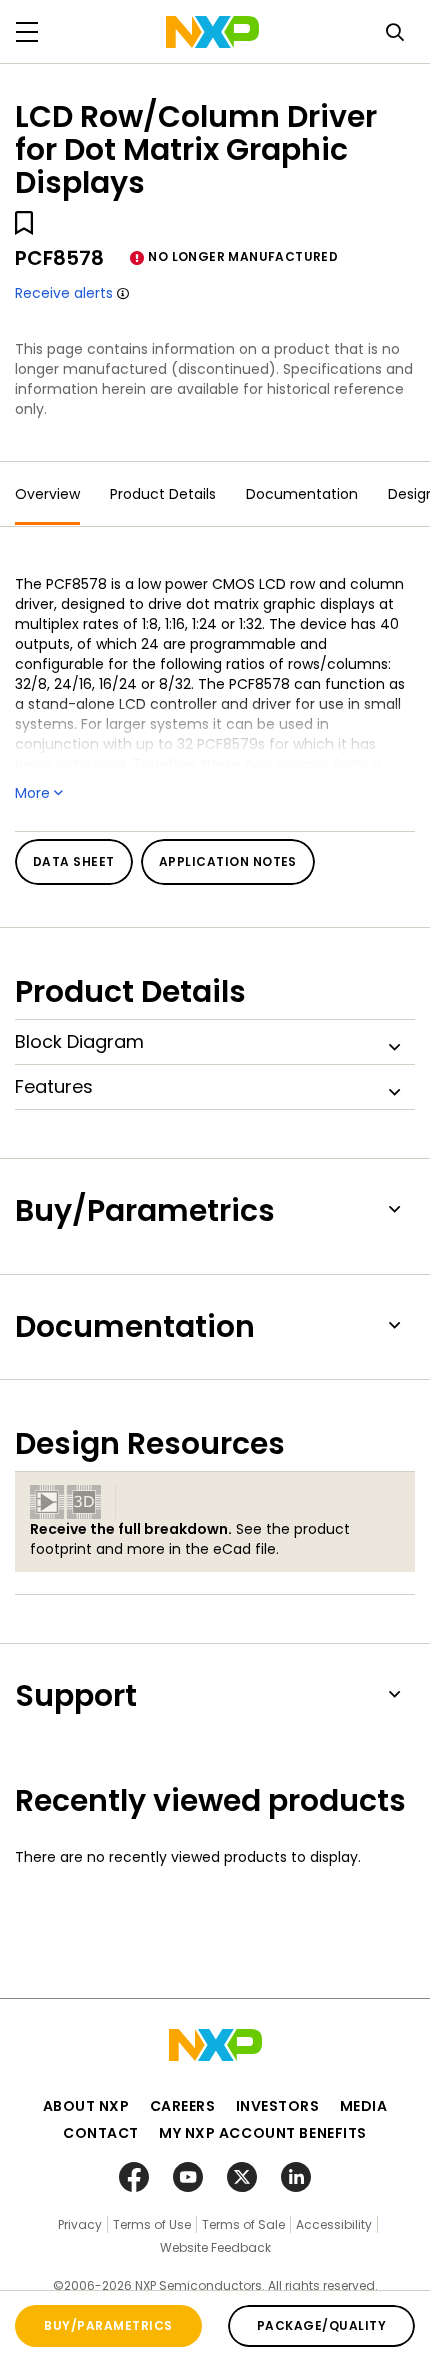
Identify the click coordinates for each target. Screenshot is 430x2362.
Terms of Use (152, 2224)
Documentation (302, 494)
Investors (278, 2106)
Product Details (163, 494)
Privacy (80, 2224)
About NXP (86, 2106)
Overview (47, 494)
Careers (183, 2106)
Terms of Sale (243, 2224)
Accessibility (334, 2224)
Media (364, 2106)
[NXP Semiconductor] (212, 32)
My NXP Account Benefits (263, 2133)
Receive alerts (64, 293)
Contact (101, 2133)
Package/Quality (321, 2325)
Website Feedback (215, 2247)
